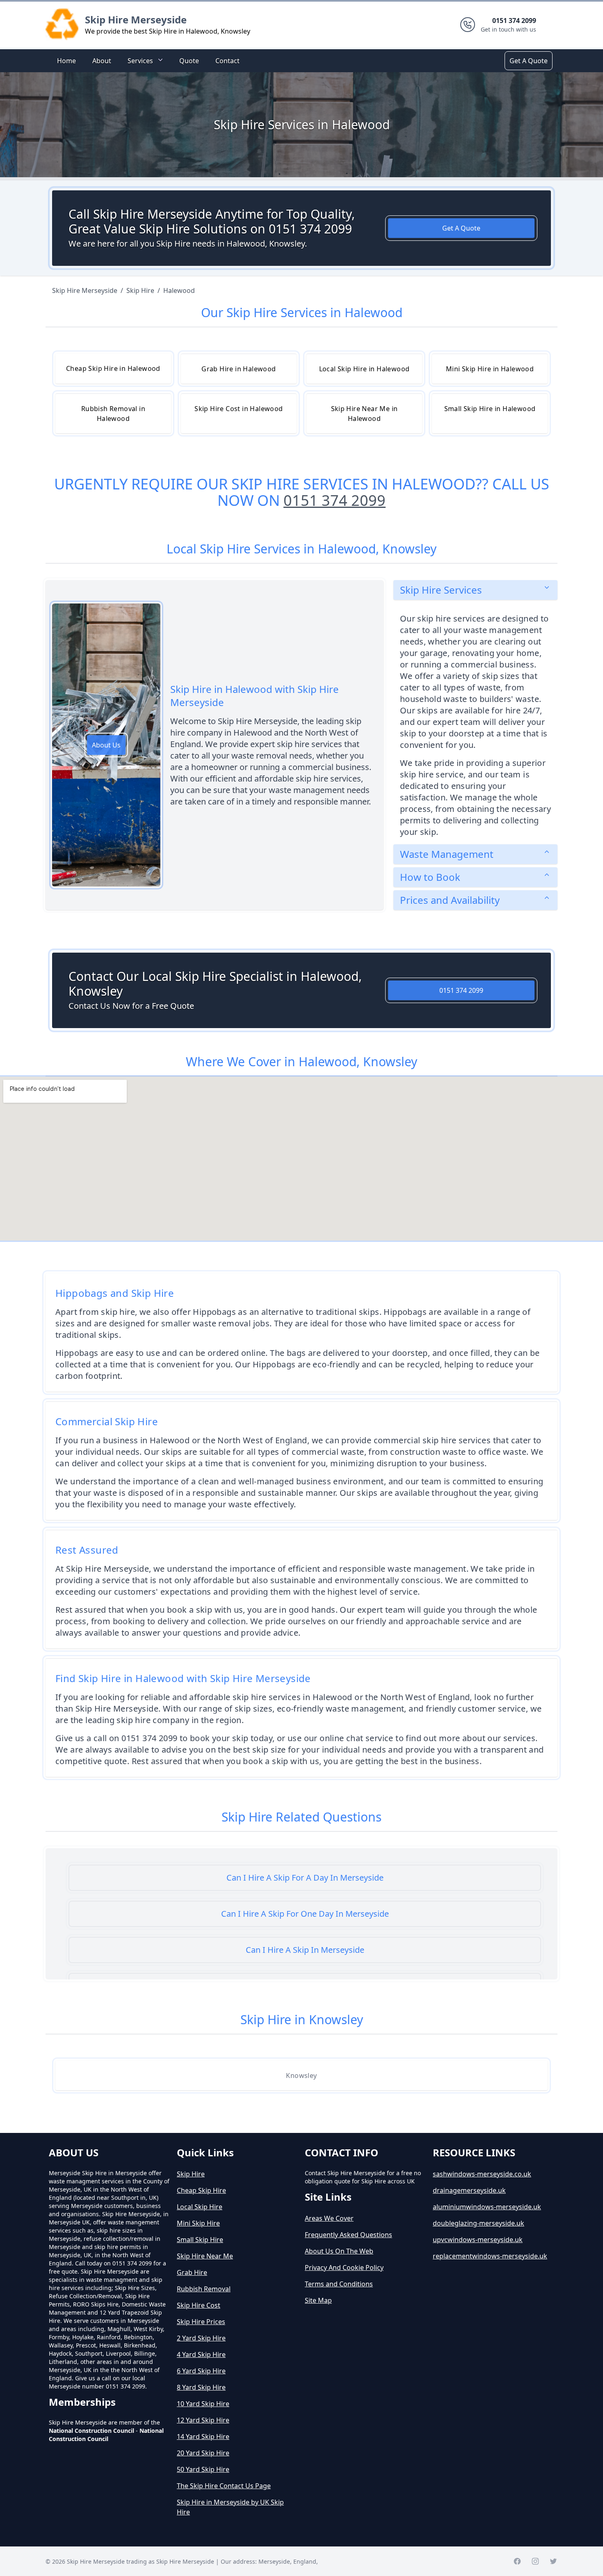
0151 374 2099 (335, 500)
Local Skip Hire (200, 2207)
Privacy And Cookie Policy (344, 2267)
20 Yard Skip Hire (203, 2453)
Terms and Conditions (339, 2284)
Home (66, 61)
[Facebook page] (517, 2561)
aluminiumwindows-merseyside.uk (487, 2207)
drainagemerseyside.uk (469, 2190)
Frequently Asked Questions (348, 2235)
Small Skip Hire (200, 2240)
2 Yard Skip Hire (201, 2338)
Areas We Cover (329, 2218)
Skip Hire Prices (201, 2322)
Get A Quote (529, 61)
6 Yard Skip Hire (201, 2371)
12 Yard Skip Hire (203, 2420)
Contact (227, 61)
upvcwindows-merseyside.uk (478, 2240)
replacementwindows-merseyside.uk (490, 2256)
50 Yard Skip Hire (203, 2469)
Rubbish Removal (204, 2289)
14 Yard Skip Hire (203, 2437)
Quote (189, 61)
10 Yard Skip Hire (203, 2404)
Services (140, 61)
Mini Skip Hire (198, 2223)
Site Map (318, 2300)
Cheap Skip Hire (201, 2190)
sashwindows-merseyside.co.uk (482, 2174)
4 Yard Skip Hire (201, 2354)
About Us (106, 745)
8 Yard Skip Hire (201, 2387)
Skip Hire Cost (199, 2305)
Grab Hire (192, 2272)
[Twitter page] (553, 2561)
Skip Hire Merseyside (136, 19)
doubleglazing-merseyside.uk (479, 2223)
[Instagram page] (535, 2561)
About (102, 61)
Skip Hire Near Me (205, 2256)
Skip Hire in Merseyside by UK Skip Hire (230, 2507)
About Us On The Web (339, 2251)
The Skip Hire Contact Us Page (224, 2486)
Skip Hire (191, 2174)
